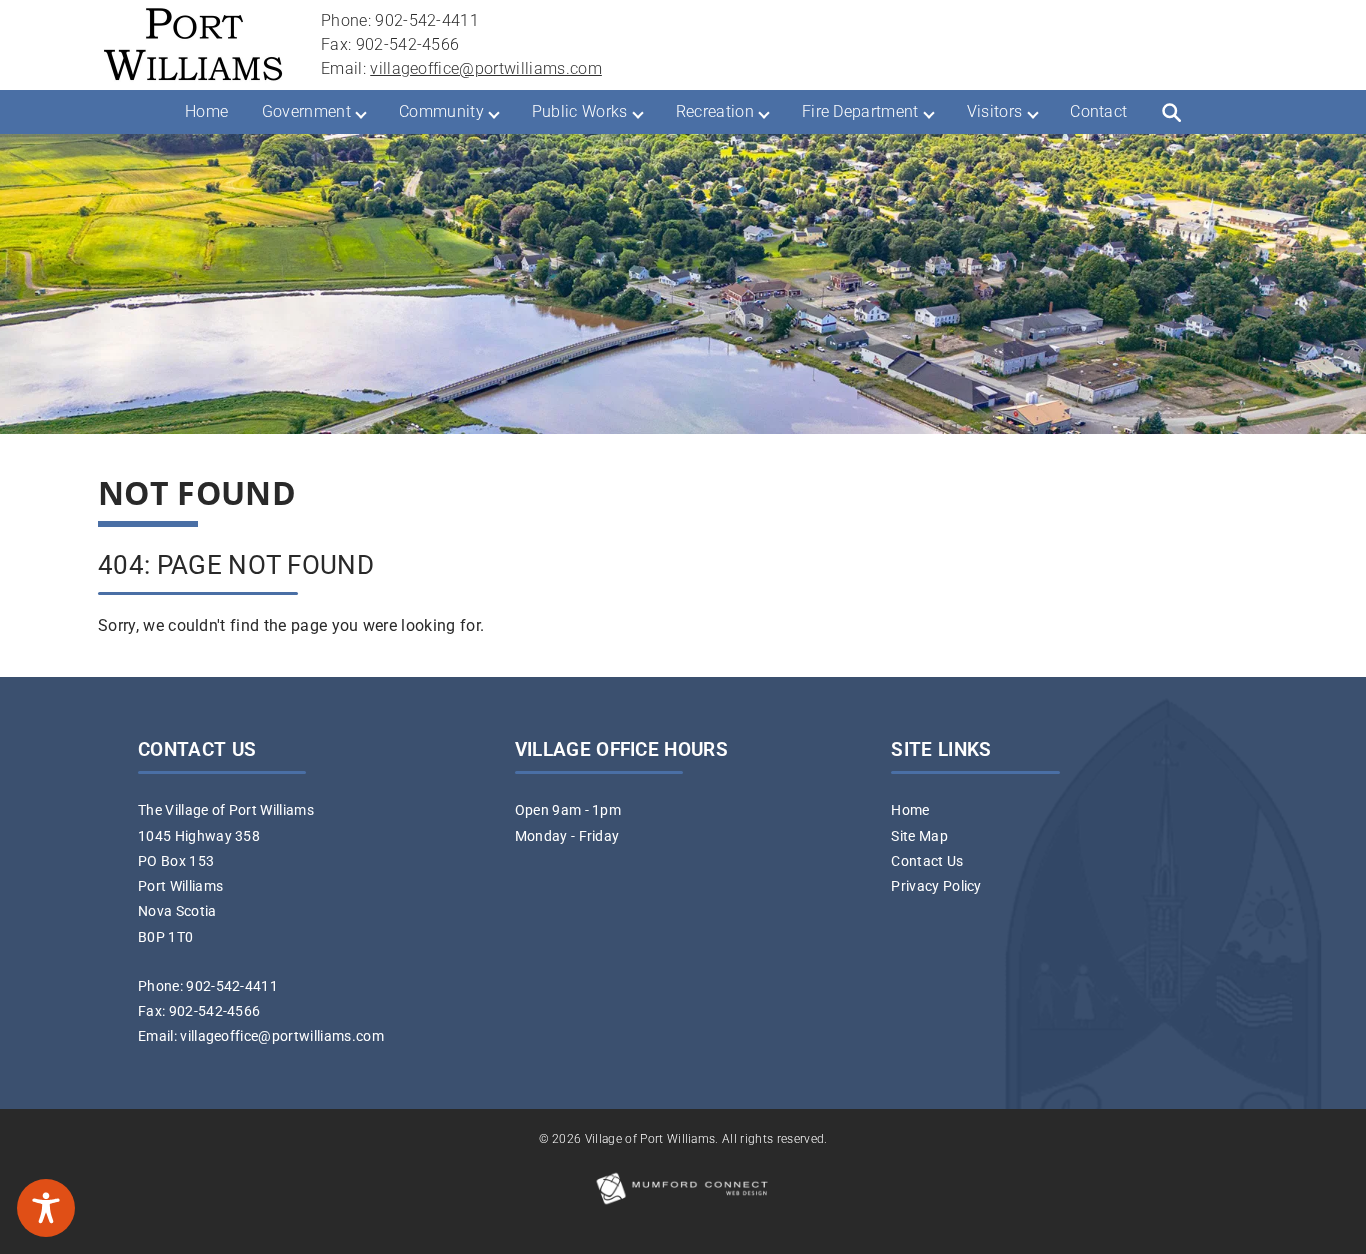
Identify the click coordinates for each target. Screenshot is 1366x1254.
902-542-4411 (232, 986)
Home (206, 111)
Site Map (919, 836)
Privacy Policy (936, 886)
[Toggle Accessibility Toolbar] (46, 1208)
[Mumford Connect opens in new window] (683, 1203)
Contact (1098, 111)
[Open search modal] (1171, 112)
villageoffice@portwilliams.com (486, 68)
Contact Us (927, 861)
